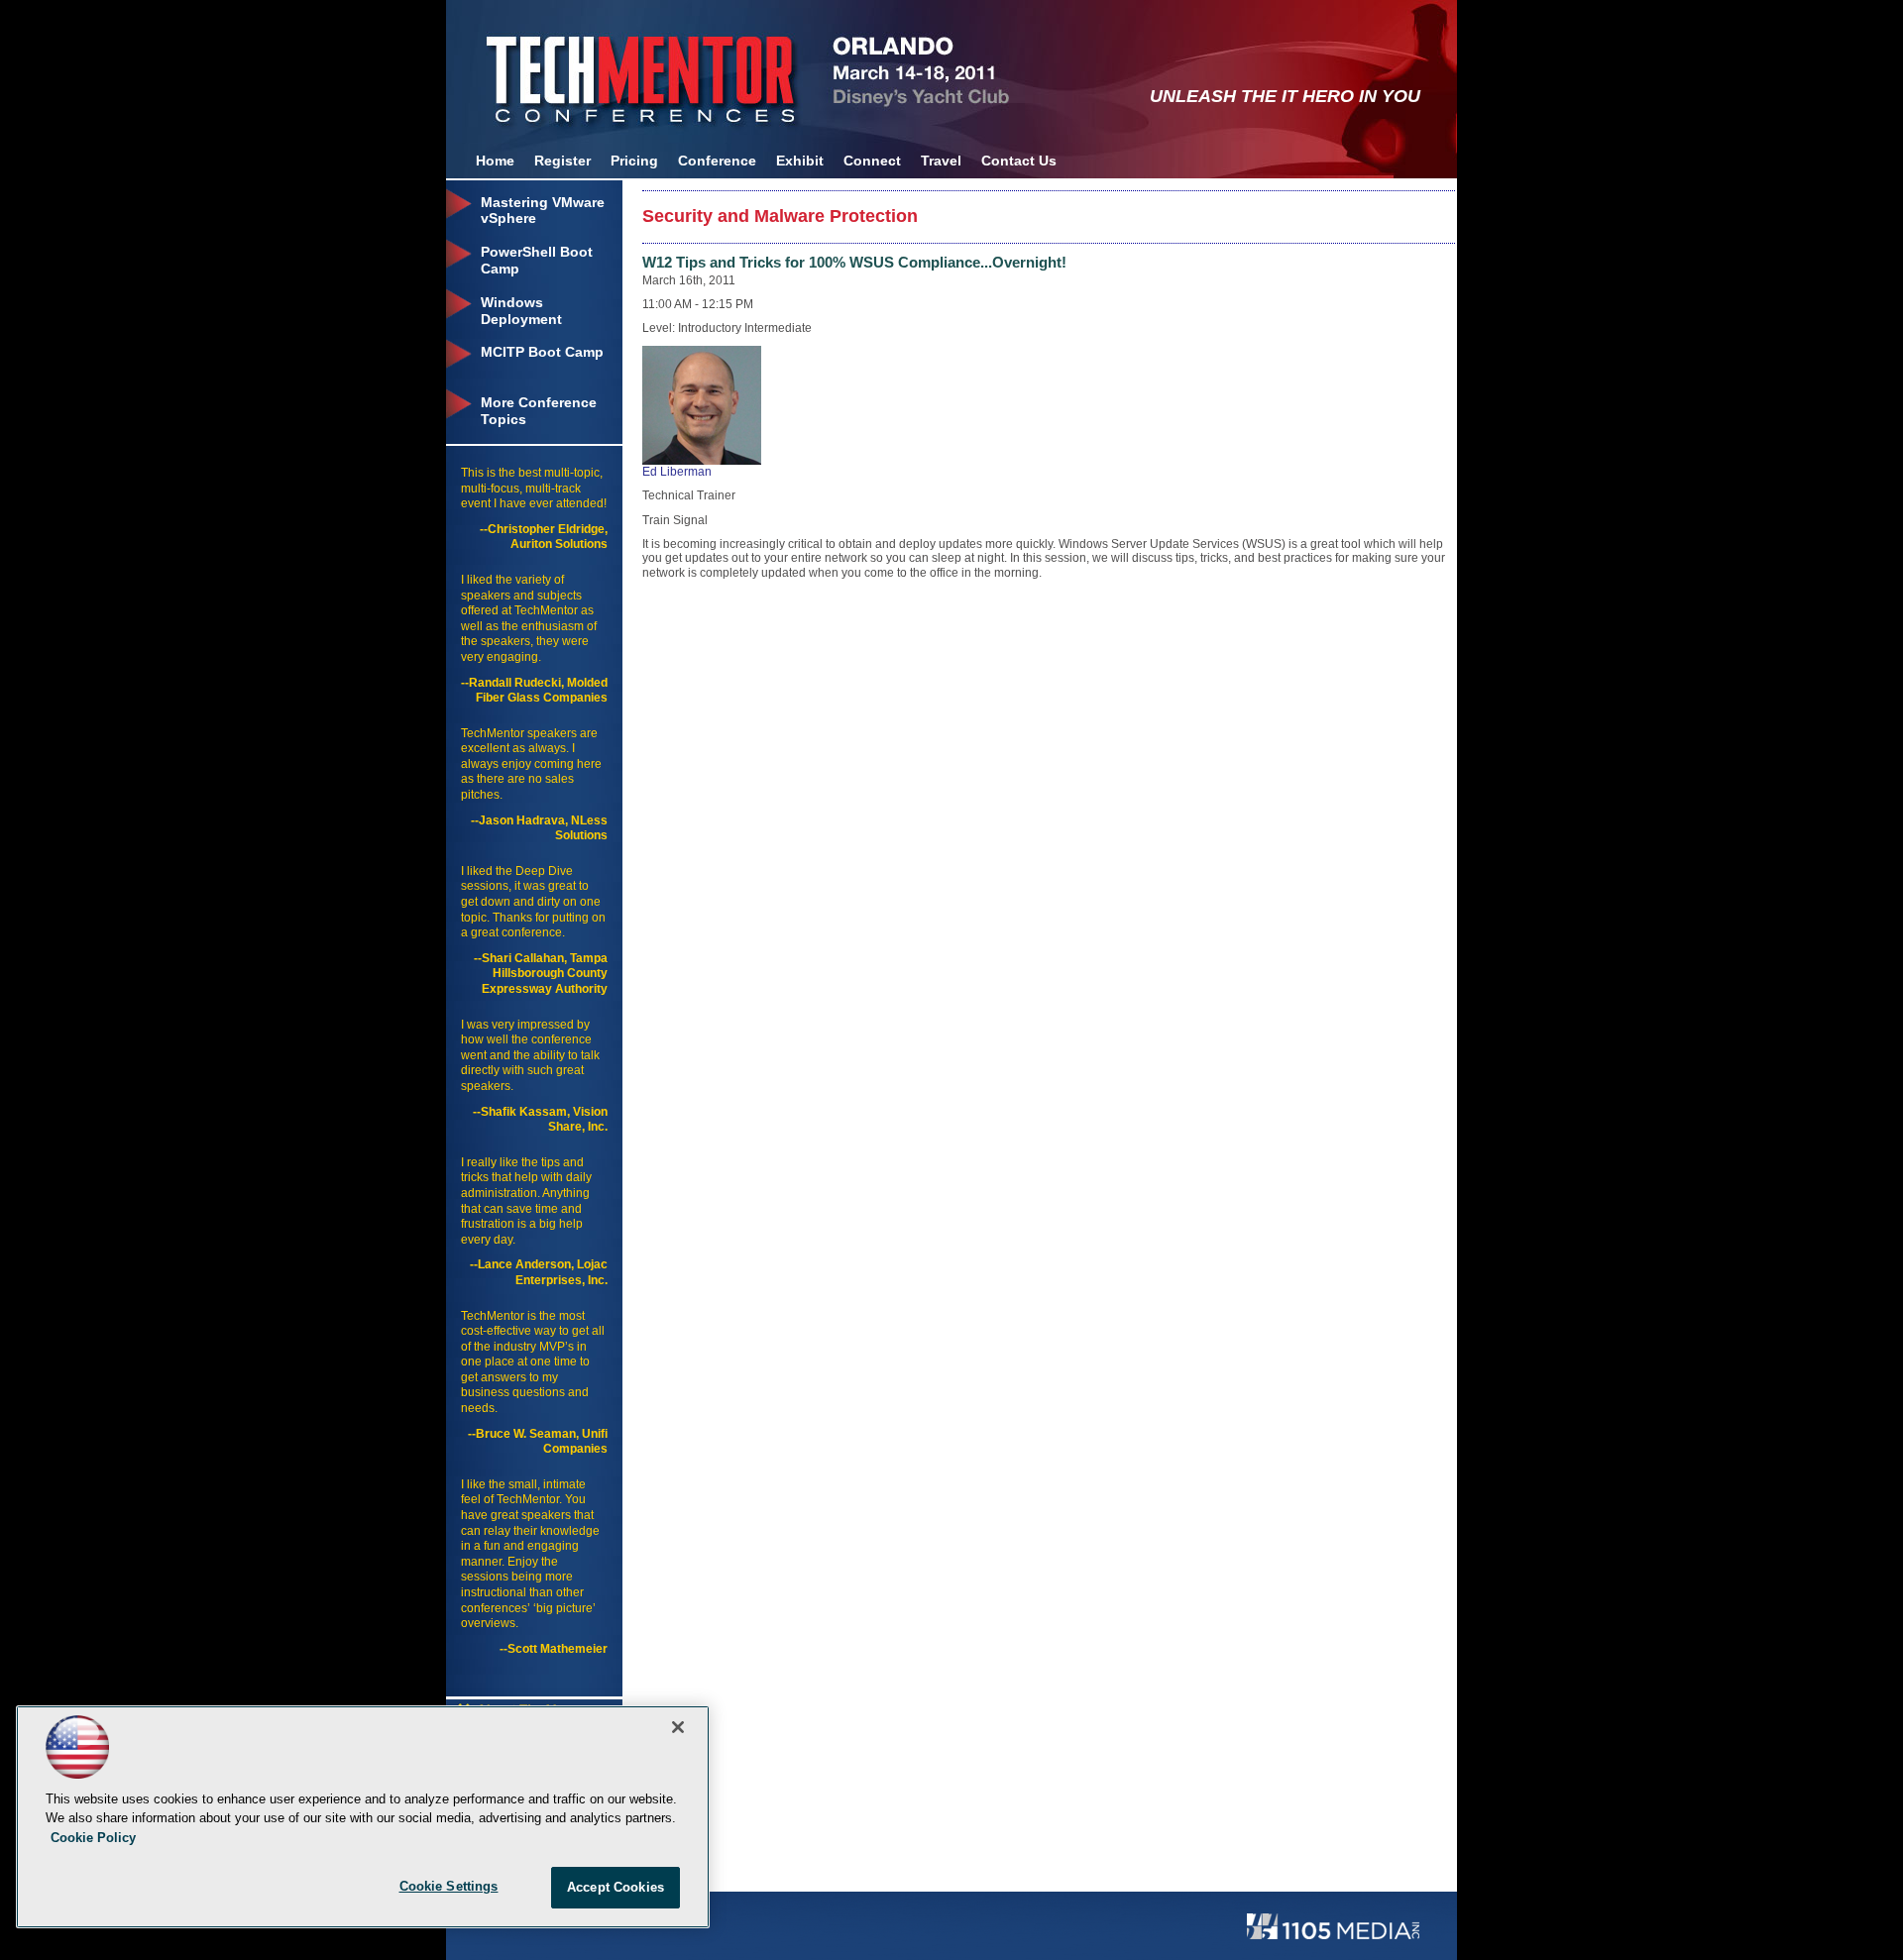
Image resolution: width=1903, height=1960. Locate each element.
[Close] (678, 1727)
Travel (941, 161)
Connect (872, 161)
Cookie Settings (449, 1886)
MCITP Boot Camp (542, 352)
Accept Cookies (616, 1887)
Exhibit (800, 161)
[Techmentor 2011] (610, 68)
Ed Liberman (677, 472)
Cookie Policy (93, 1838)
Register (562, 161)
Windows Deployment (521, 311)
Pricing (634, 161)
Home (495, 161)
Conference (717, 161)
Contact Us (1019, 161)
